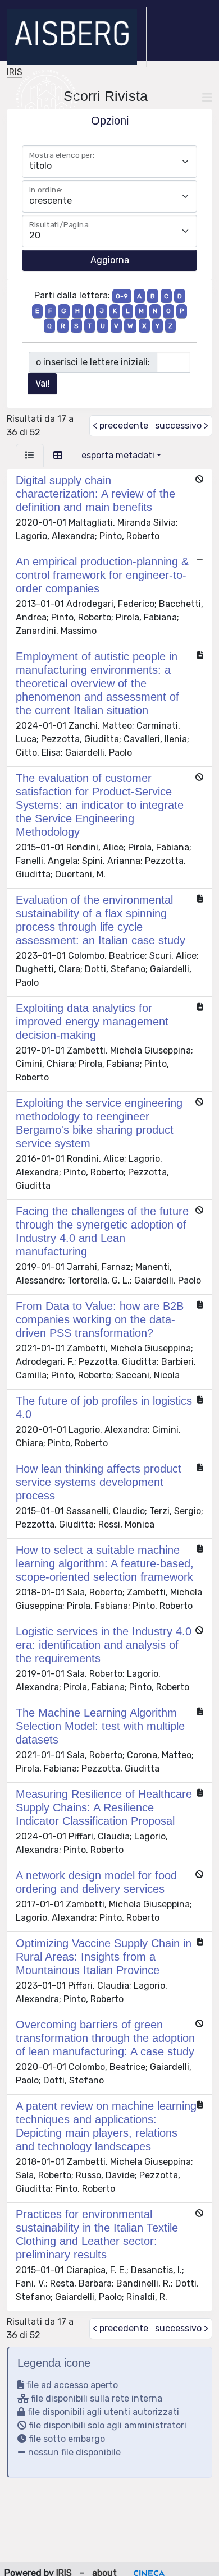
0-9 (122, 296)
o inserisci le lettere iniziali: (93, 362)
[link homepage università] (46, 98)
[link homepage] (77, 37)
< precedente (120, 426)
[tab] (30, 456)
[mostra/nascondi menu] (207, 98)
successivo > (182, 426)
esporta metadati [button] (118, 455)
